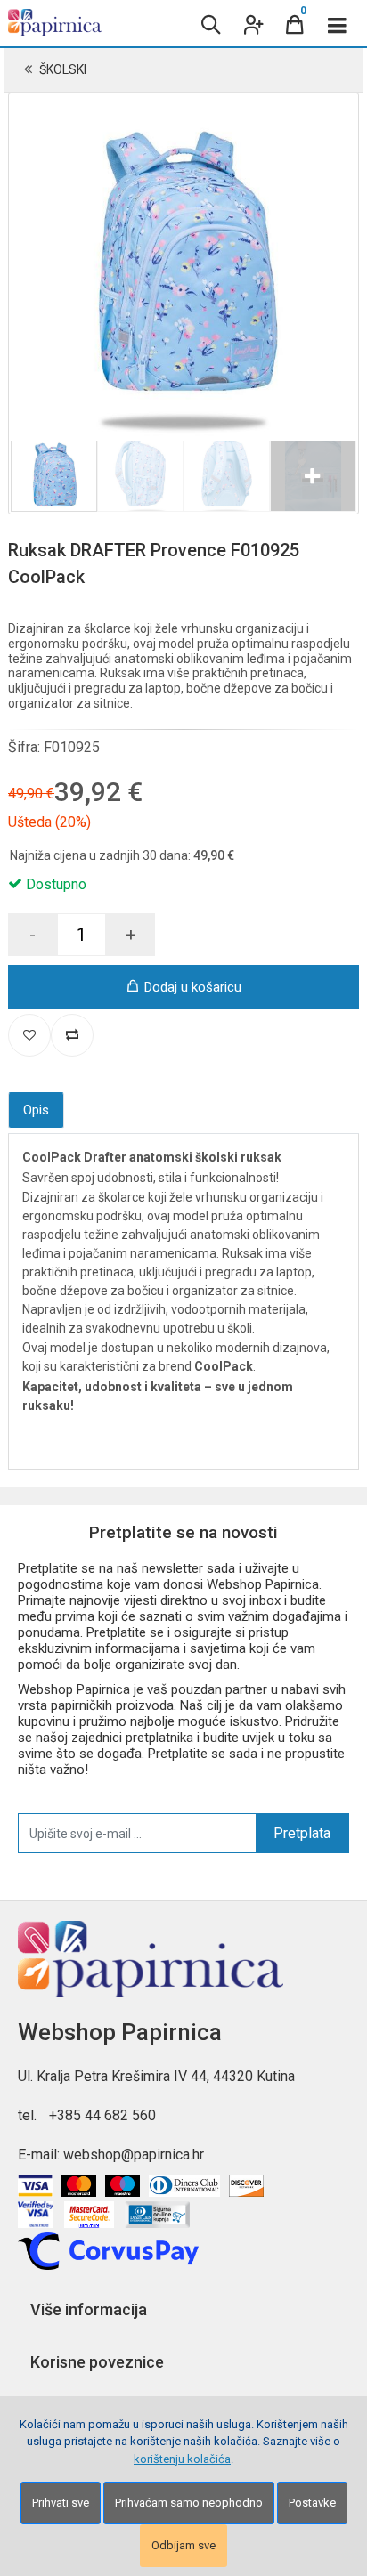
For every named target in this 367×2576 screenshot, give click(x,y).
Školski (63, 69)
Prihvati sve (61, 2503)
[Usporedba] (72, 1035)
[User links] (252, 23)
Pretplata (302, 1833)
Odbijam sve (183, 2545)
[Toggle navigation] (338, 23)
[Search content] (209, 23)
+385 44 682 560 (102, 2115)
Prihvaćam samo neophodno (189, 2503)
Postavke (312, 2503)
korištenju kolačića (182, 2459)
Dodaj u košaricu (193, 987)
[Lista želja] (29, 1035)
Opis (36, 1110)
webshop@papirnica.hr (134, 2155)
